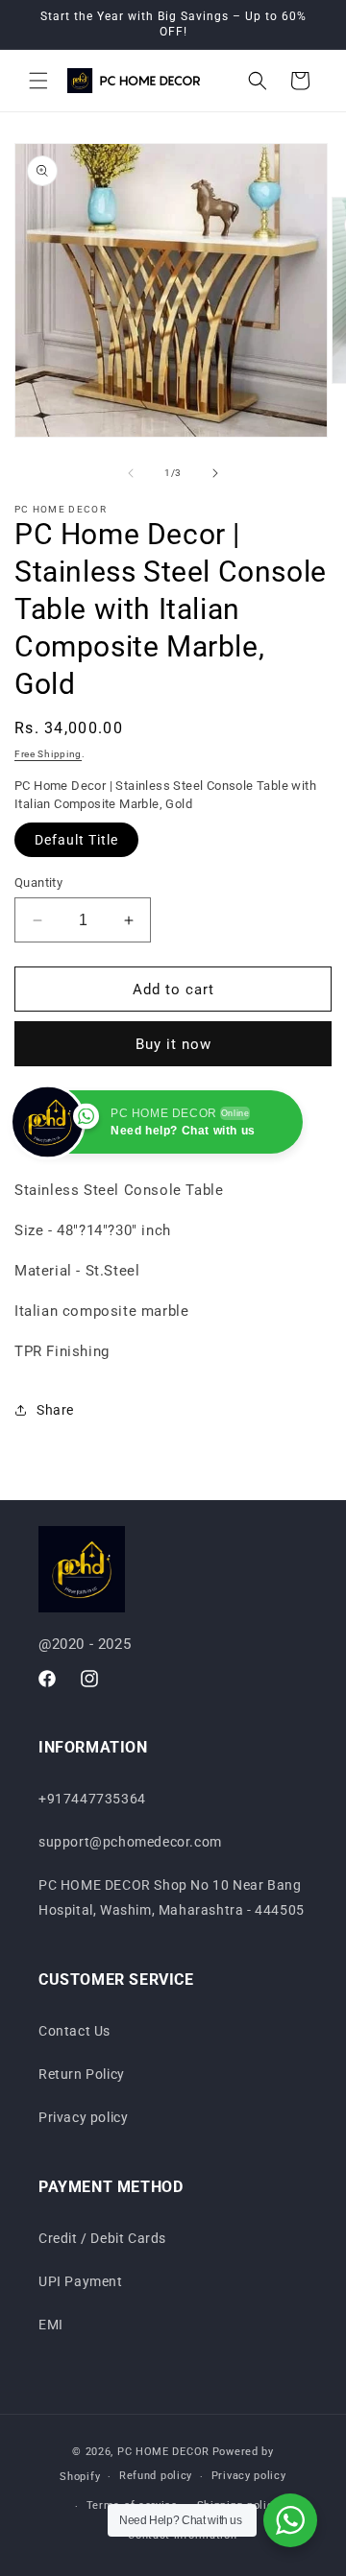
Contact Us (74, 2031)
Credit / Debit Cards (102, 2238)
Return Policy (82, 2074)
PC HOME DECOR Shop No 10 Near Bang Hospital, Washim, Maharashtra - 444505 (172, 1897)
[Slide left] (131, 473)
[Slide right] (215, 473)
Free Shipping (48, 754)
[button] (38, 81)
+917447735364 (92, 1799)
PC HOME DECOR (163, 2452)
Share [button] (55, 1410)
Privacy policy (83, 2117)
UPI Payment (81, 2281)
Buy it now (173, 1044)
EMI (51, 2325)
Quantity (38, 883)
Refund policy (156, 2476)
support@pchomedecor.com (130, 1842)
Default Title (76, 840)
